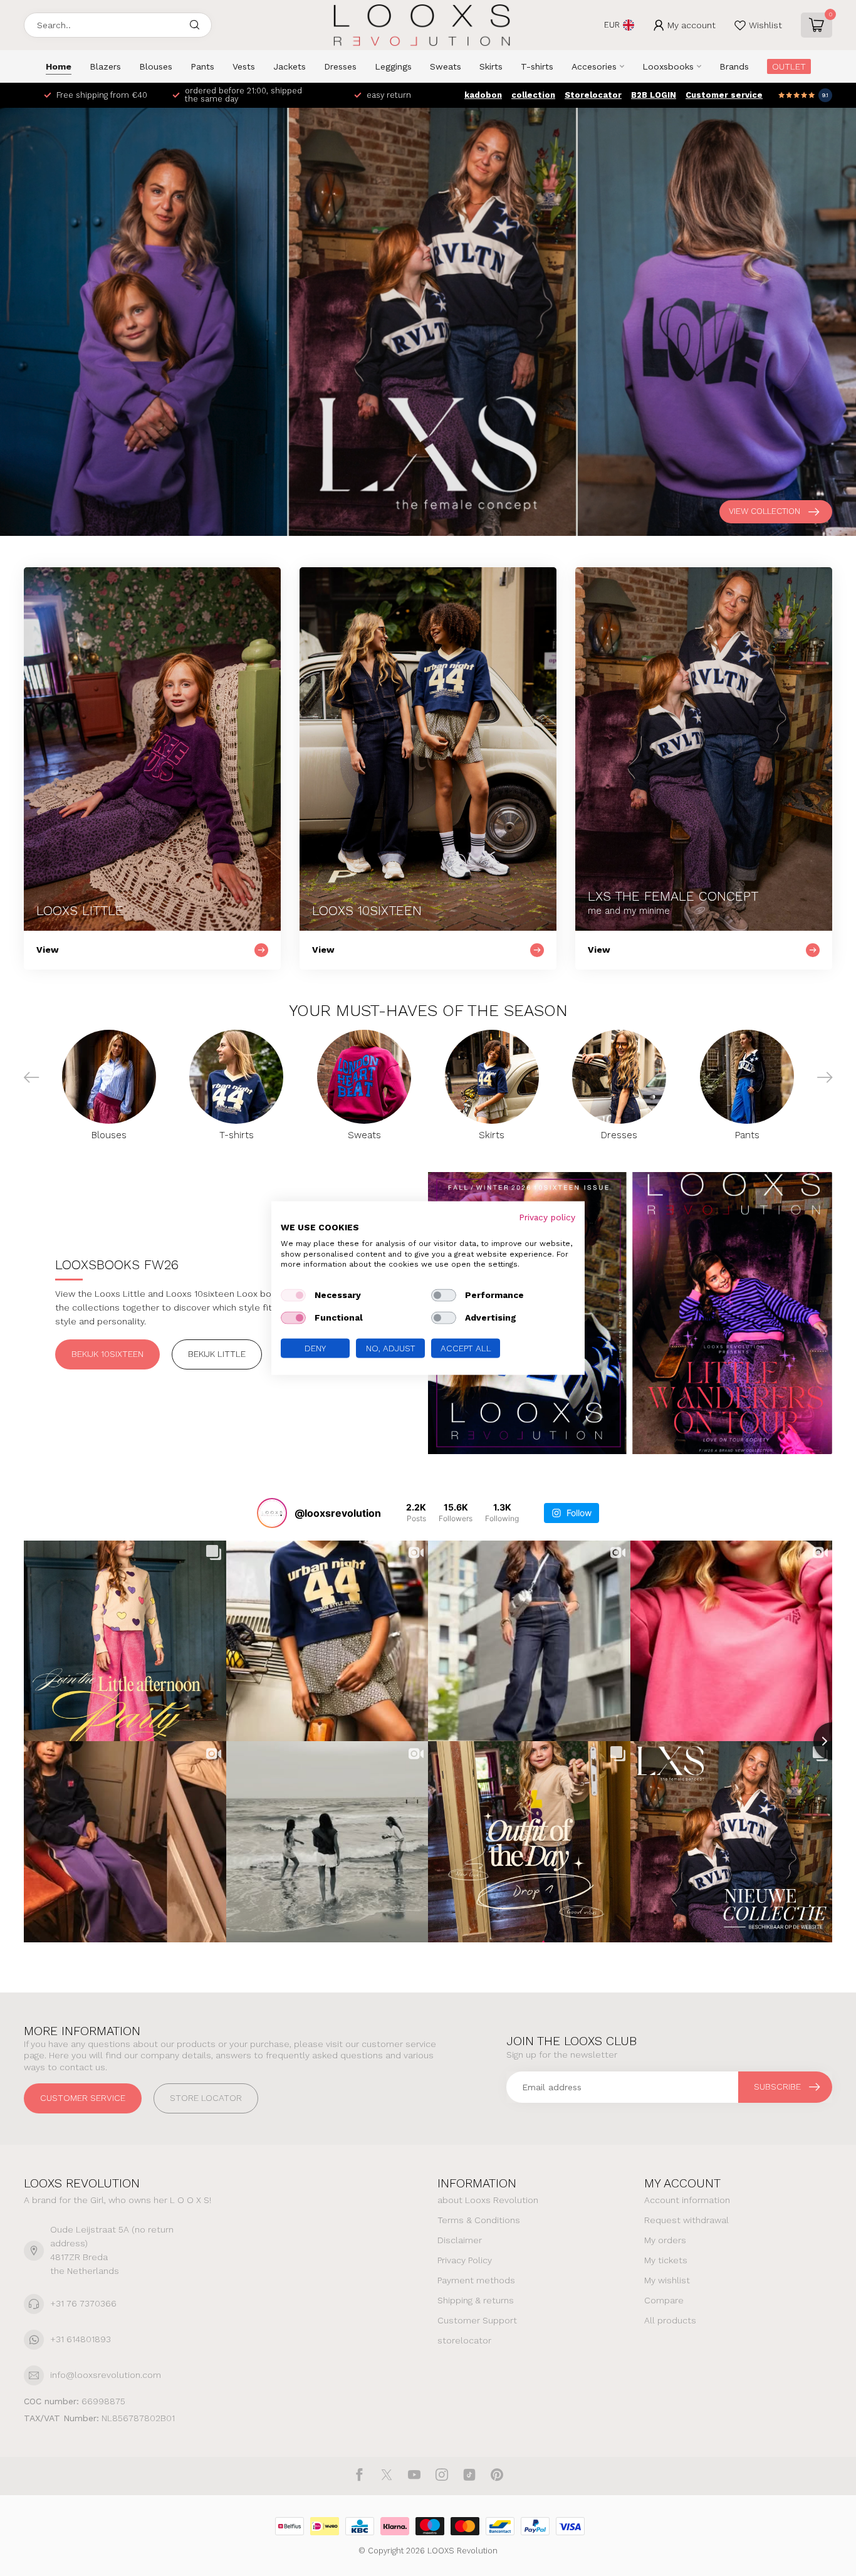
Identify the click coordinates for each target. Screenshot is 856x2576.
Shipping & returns (476, 2300)
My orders (665, 2240)
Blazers (105, 66)
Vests (244, 66)
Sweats (446, 66)
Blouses (156, 66)
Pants (202, 66)
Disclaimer (460, 2240)
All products (670, 2320)
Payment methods (476, 2280)
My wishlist (667, 2280)
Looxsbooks (668, 66)
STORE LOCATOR (206, 2098)
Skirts (491, 66)
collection (533, 95)
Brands (734, 66)
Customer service (724, 95)
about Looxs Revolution (488, 2200)
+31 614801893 (81, 2339)
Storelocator (593, 95)
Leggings (393, 66)
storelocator (464, 2340)
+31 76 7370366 (83, 2303)
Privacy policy (547, 1217)
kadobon (483, 95)
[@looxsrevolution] (272, 1513)
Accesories (594, 66)
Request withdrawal (686, 2220)
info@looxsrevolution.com (106, 2375)
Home (59, 66)
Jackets (290, 66)
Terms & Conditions (479, 2220)
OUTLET (789, 66)
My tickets (666, 2260)
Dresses (340, 66)
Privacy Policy (465, 2260)
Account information (687, 2200)
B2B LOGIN (654, 95)
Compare (664, 2300)
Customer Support (477, 2320)
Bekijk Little (217, 1354)
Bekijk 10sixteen (107, 1354)
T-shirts (537, 66)
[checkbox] (293, 1296)
